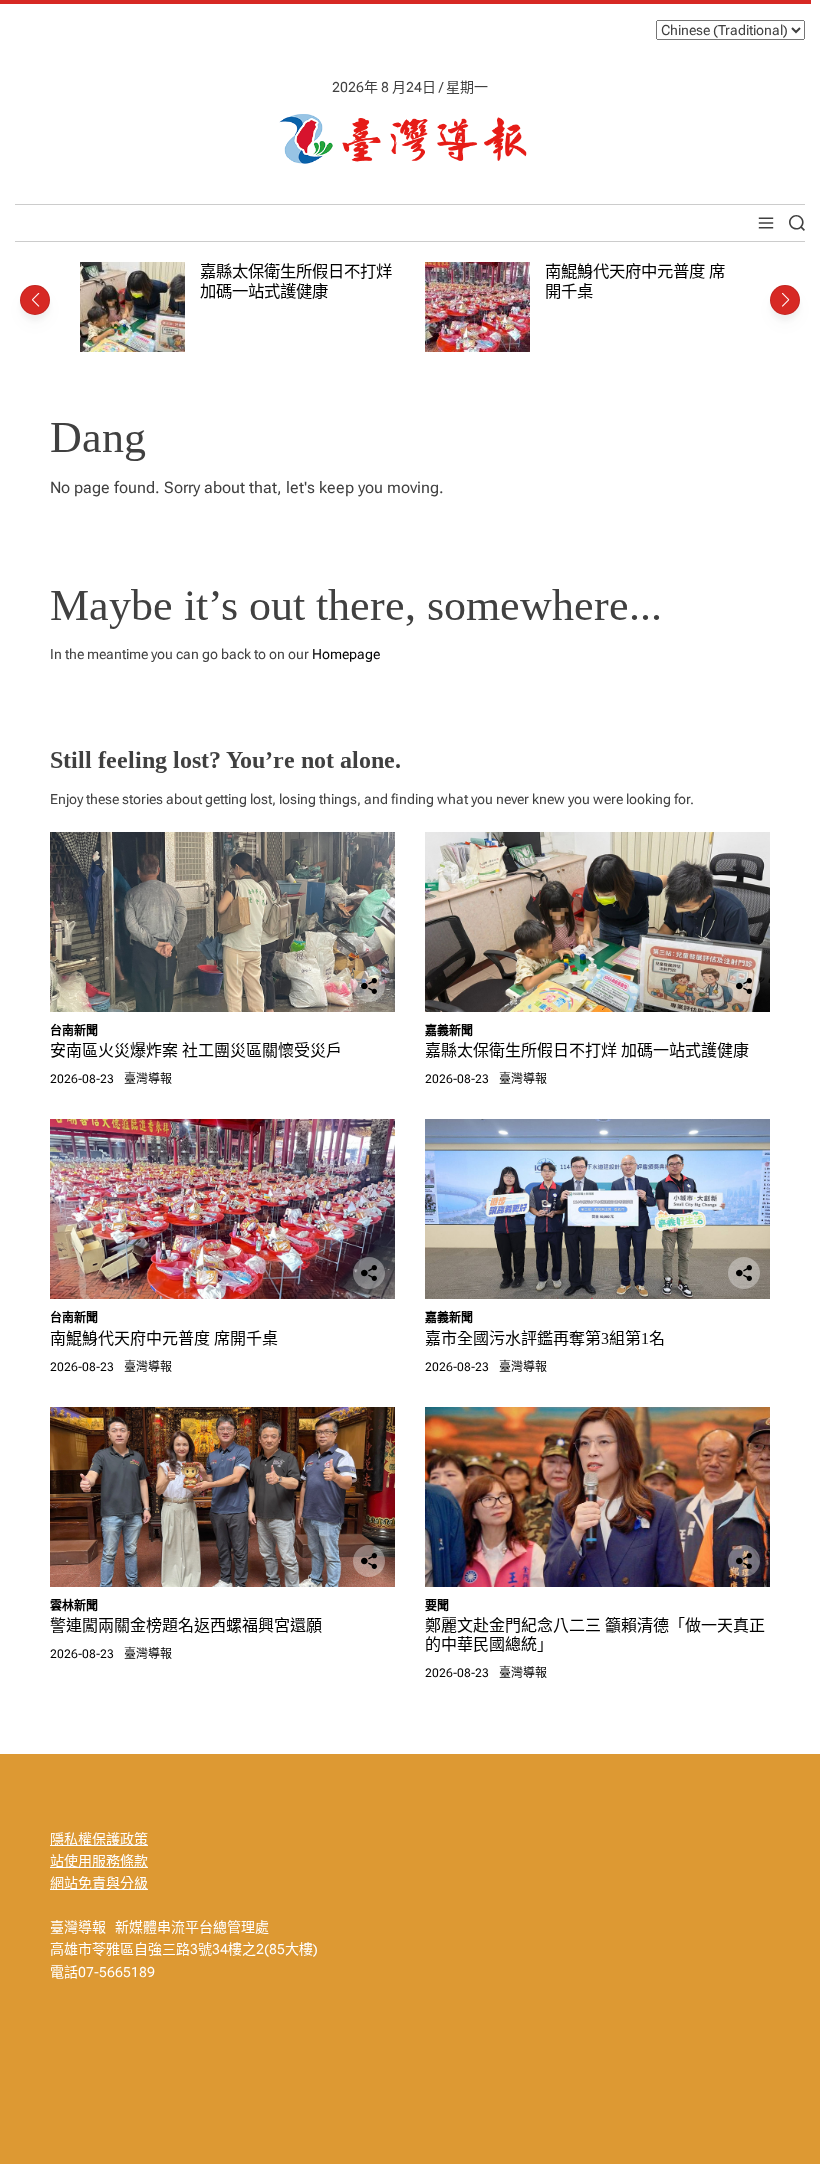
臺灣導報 (148, 1079)
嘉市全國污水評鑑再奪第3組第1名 (545, 1338)
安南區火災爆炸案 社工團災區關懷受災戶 (196, 1050)
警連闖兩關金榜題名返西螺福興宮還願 (186, 1625)
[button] (35, 300)
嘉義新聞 (449, 1031)
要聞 (437, 1606)
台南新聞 (74, 1031)
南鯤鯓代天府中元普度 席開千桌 (164, 1338)
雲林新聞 (74, 1606)
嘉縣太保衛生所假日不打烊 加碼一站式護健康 (296, 281)
